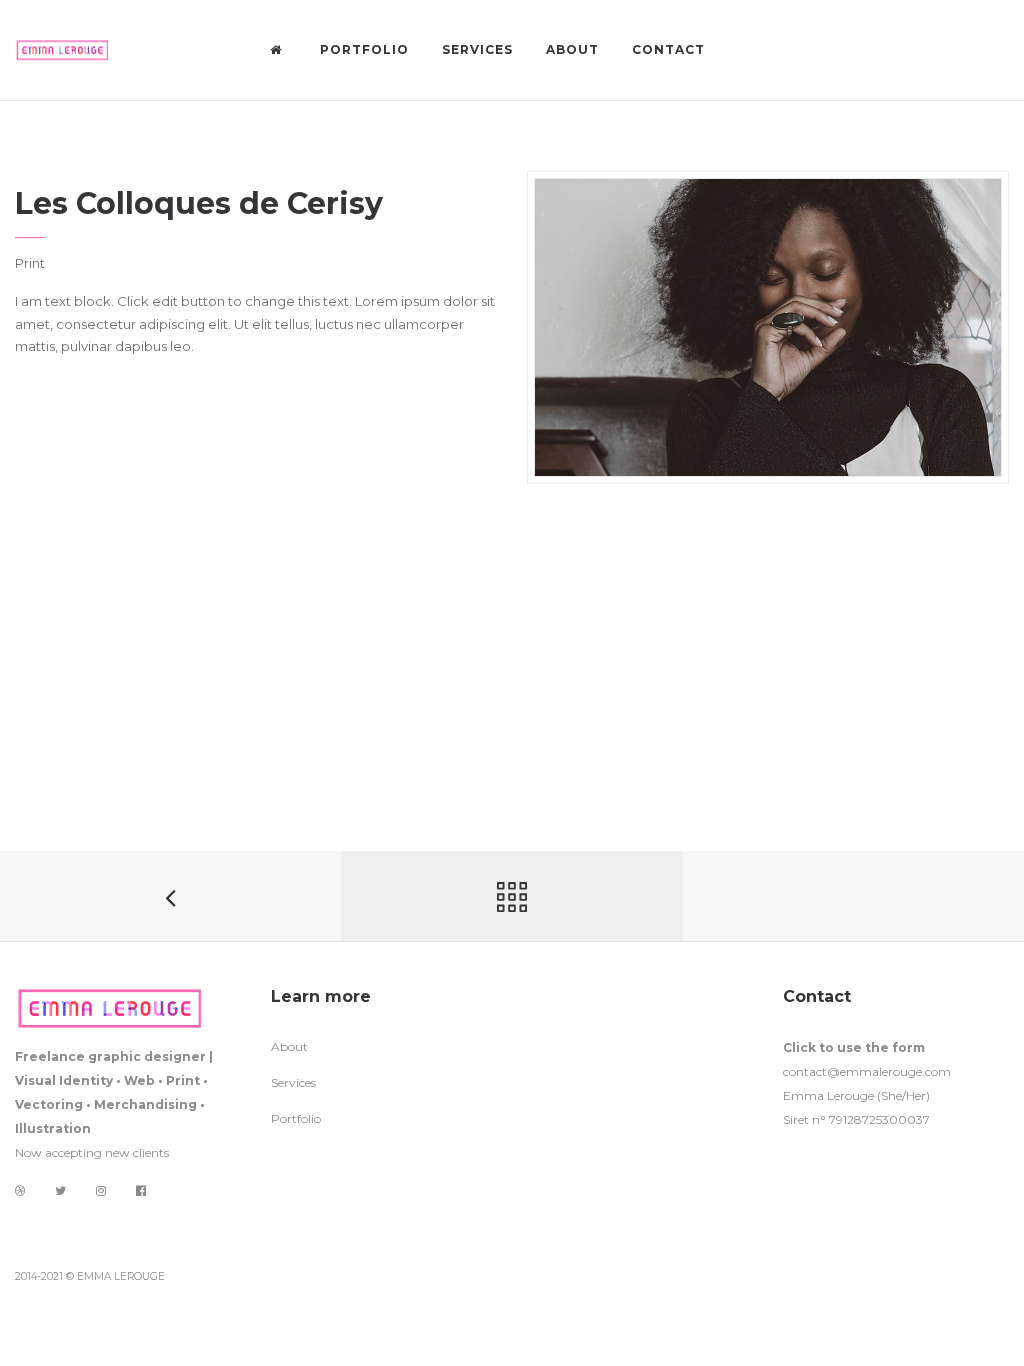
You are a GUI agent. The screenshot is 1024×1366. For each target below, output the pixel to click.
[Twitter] (60, 1190)
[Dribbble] (20, 1190)
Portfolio (296, 1118)
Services (293, 1082)
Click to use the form (854, 1047)
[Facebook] (141, 1191)
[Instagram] (101, 1190)
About (289, 1046)
